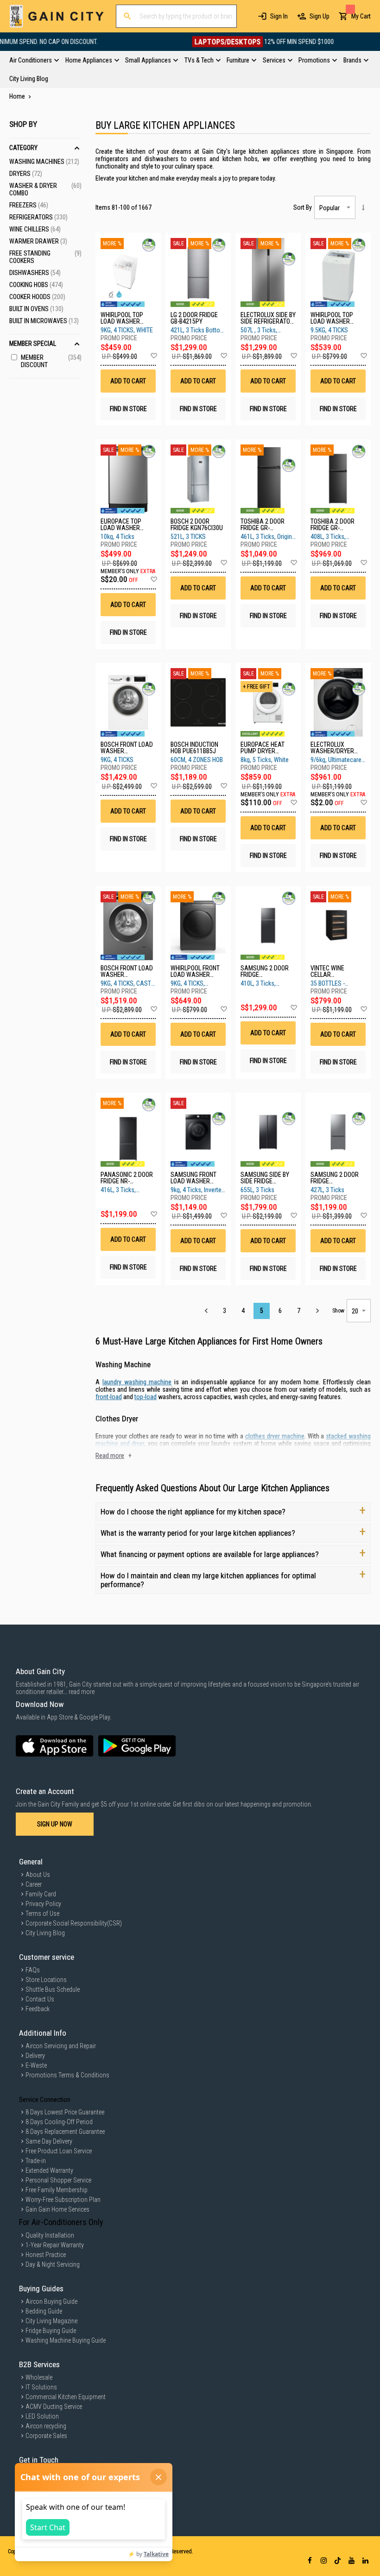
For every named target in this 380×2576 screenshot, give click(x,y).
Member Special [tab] (33, 344)
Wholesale (39, 2377)
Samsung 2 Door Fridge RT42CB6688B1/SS (265, 971)
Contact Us (40, 1999)
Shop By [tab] (23, 124)
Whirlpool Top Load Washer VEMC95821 (332, 318)
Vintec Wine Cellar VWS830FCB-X (329, 971)
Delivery (35, 2056)
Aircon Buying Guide (51, 2301)
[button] (154, 356)
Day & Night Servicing (53, 2264)
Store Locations (46, 1980)
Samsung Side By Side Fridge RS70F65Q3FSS (265, 1178)
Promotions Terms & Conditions (67, 2075)
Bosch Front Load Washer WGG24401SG (127, 971)
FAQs (33, 1970)
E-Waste (36, 2065)
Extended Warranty (49, 2170)
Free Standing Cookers (45, 257)
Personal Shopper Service (58, 2180)
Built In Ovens (36, 309)
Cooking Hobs (36, 285)
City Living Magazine (51, 2321)
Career (34, 1884)
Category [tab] (23, 148)
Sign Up (320, 16)
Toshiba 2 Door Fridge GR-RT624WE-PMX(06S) (267, 525)
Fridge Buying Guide (51, 2331)
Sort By (303, 207)
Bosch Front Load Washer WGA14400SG (127, 748)
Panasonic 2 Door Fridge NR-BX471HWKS (127, 1178)
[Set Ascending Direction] (363, 207)
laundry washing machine (137, 1382)
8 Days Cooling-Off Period (59, 2122)
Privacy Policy (43, 1904)
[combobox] (176, 16)
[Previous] (206, 1311)
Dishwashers (35, 273)
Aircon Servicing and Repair (61, 2046)
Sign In (279, 16)
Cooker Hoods (37, 297)
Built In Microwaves (44, 321)
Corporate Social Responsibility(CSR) (74, 1923)
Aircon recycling (46, 2426)
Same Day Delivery (49, 2141)
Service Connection (45, 2100)
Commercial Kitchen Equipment (66, 2397)
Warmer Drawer (38, 241)
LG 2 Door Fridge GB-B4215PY (194, 318)
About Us (38, 1875)
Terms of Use (42, 1913)
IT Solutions (41, 2387)
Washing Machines (44, 162)
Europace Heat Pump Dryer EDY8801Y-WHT (263, 748)
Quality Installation (50, 2235)
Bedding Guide (44, 2311)
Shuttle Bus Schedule (53, 1989)
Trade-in (36, 2161)
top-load (146, 1397)
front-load (109, 1397)
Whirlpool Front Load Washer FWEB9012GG (195, 971)
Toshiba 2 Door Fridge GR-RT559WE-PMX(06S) (337, 525)
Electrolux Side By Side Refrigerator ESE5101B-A (268, 318)
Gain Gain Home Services (57, 2209)
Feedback (38, 2009)
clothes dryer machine (275, 1436)
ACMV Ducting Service (54, 2407)
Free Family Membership (57, 2190)
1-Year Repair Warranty (55, 2245)
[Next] (317, 1311)
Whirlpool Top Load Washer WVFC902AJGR (122, 318)
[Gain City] (57, 16)
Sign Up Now (55, 1824)
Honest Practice (46, 2255)
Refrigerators (38, 217)
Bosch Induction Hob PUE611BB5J (194, 748)
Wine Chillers (35, 229)
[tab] (190, 69)
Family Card (41, 1894)
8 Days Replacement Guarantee (65, 2132)
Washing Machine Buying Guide (66, 2340)
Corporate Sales (46, 2436)
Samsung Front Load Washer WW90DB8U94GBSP (196, 1178)
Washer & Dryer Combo (45, 189)
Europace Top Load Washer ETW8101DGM (121, 525)
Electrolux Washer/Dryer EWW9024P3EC (332, 748)
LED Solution (42, 2416)
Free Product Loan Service (59, 2151)
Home (18, 96)
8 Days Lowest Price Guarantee (65, 2112)
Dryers (26, 174)
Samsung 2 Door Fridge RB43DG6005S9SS (335, 1178)
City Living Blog (45, 1933)
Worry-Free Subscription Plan (63, 2200)
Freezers (29, 205)
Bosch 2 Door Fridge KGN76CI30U (197, 525)
